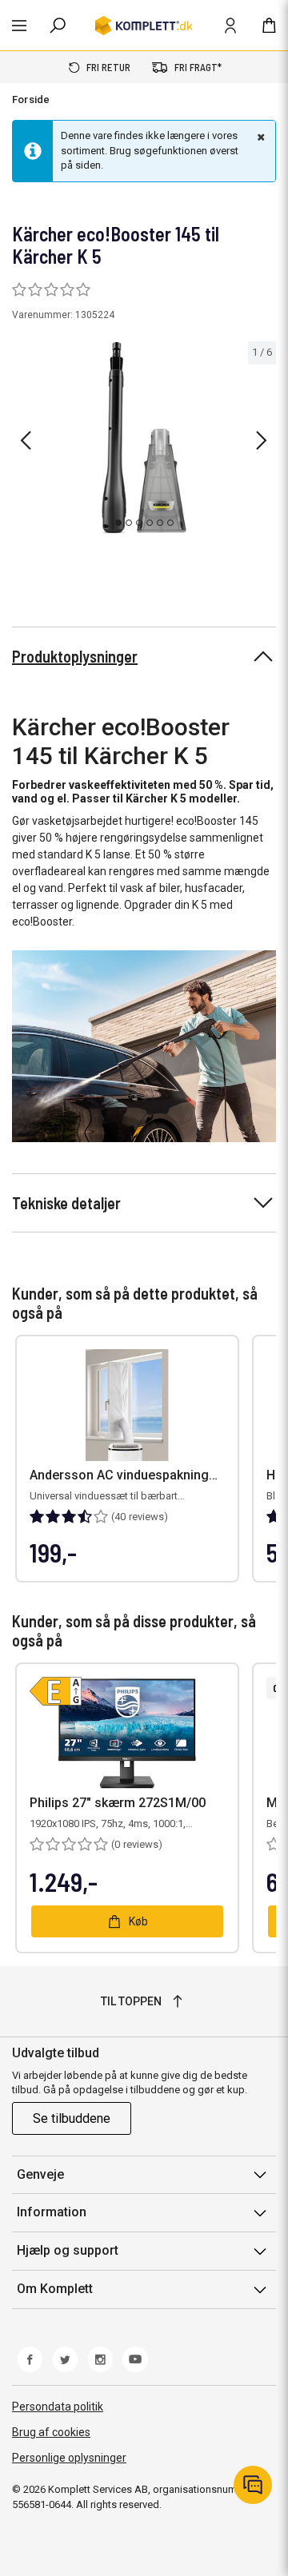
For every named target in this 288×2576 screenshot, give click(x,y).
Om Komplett (55, 2289)
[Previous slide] (26, 440)
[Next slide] (262, 440)
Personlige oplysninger (69, 2458)
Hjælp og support (68, 2250)
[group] (144, 438)
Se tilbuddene (72, 2118)
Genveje (40, 2174)
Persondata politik (58, 2407)
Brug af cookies (51, 2432)
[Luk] (259, 137)
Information (52, 2212)
